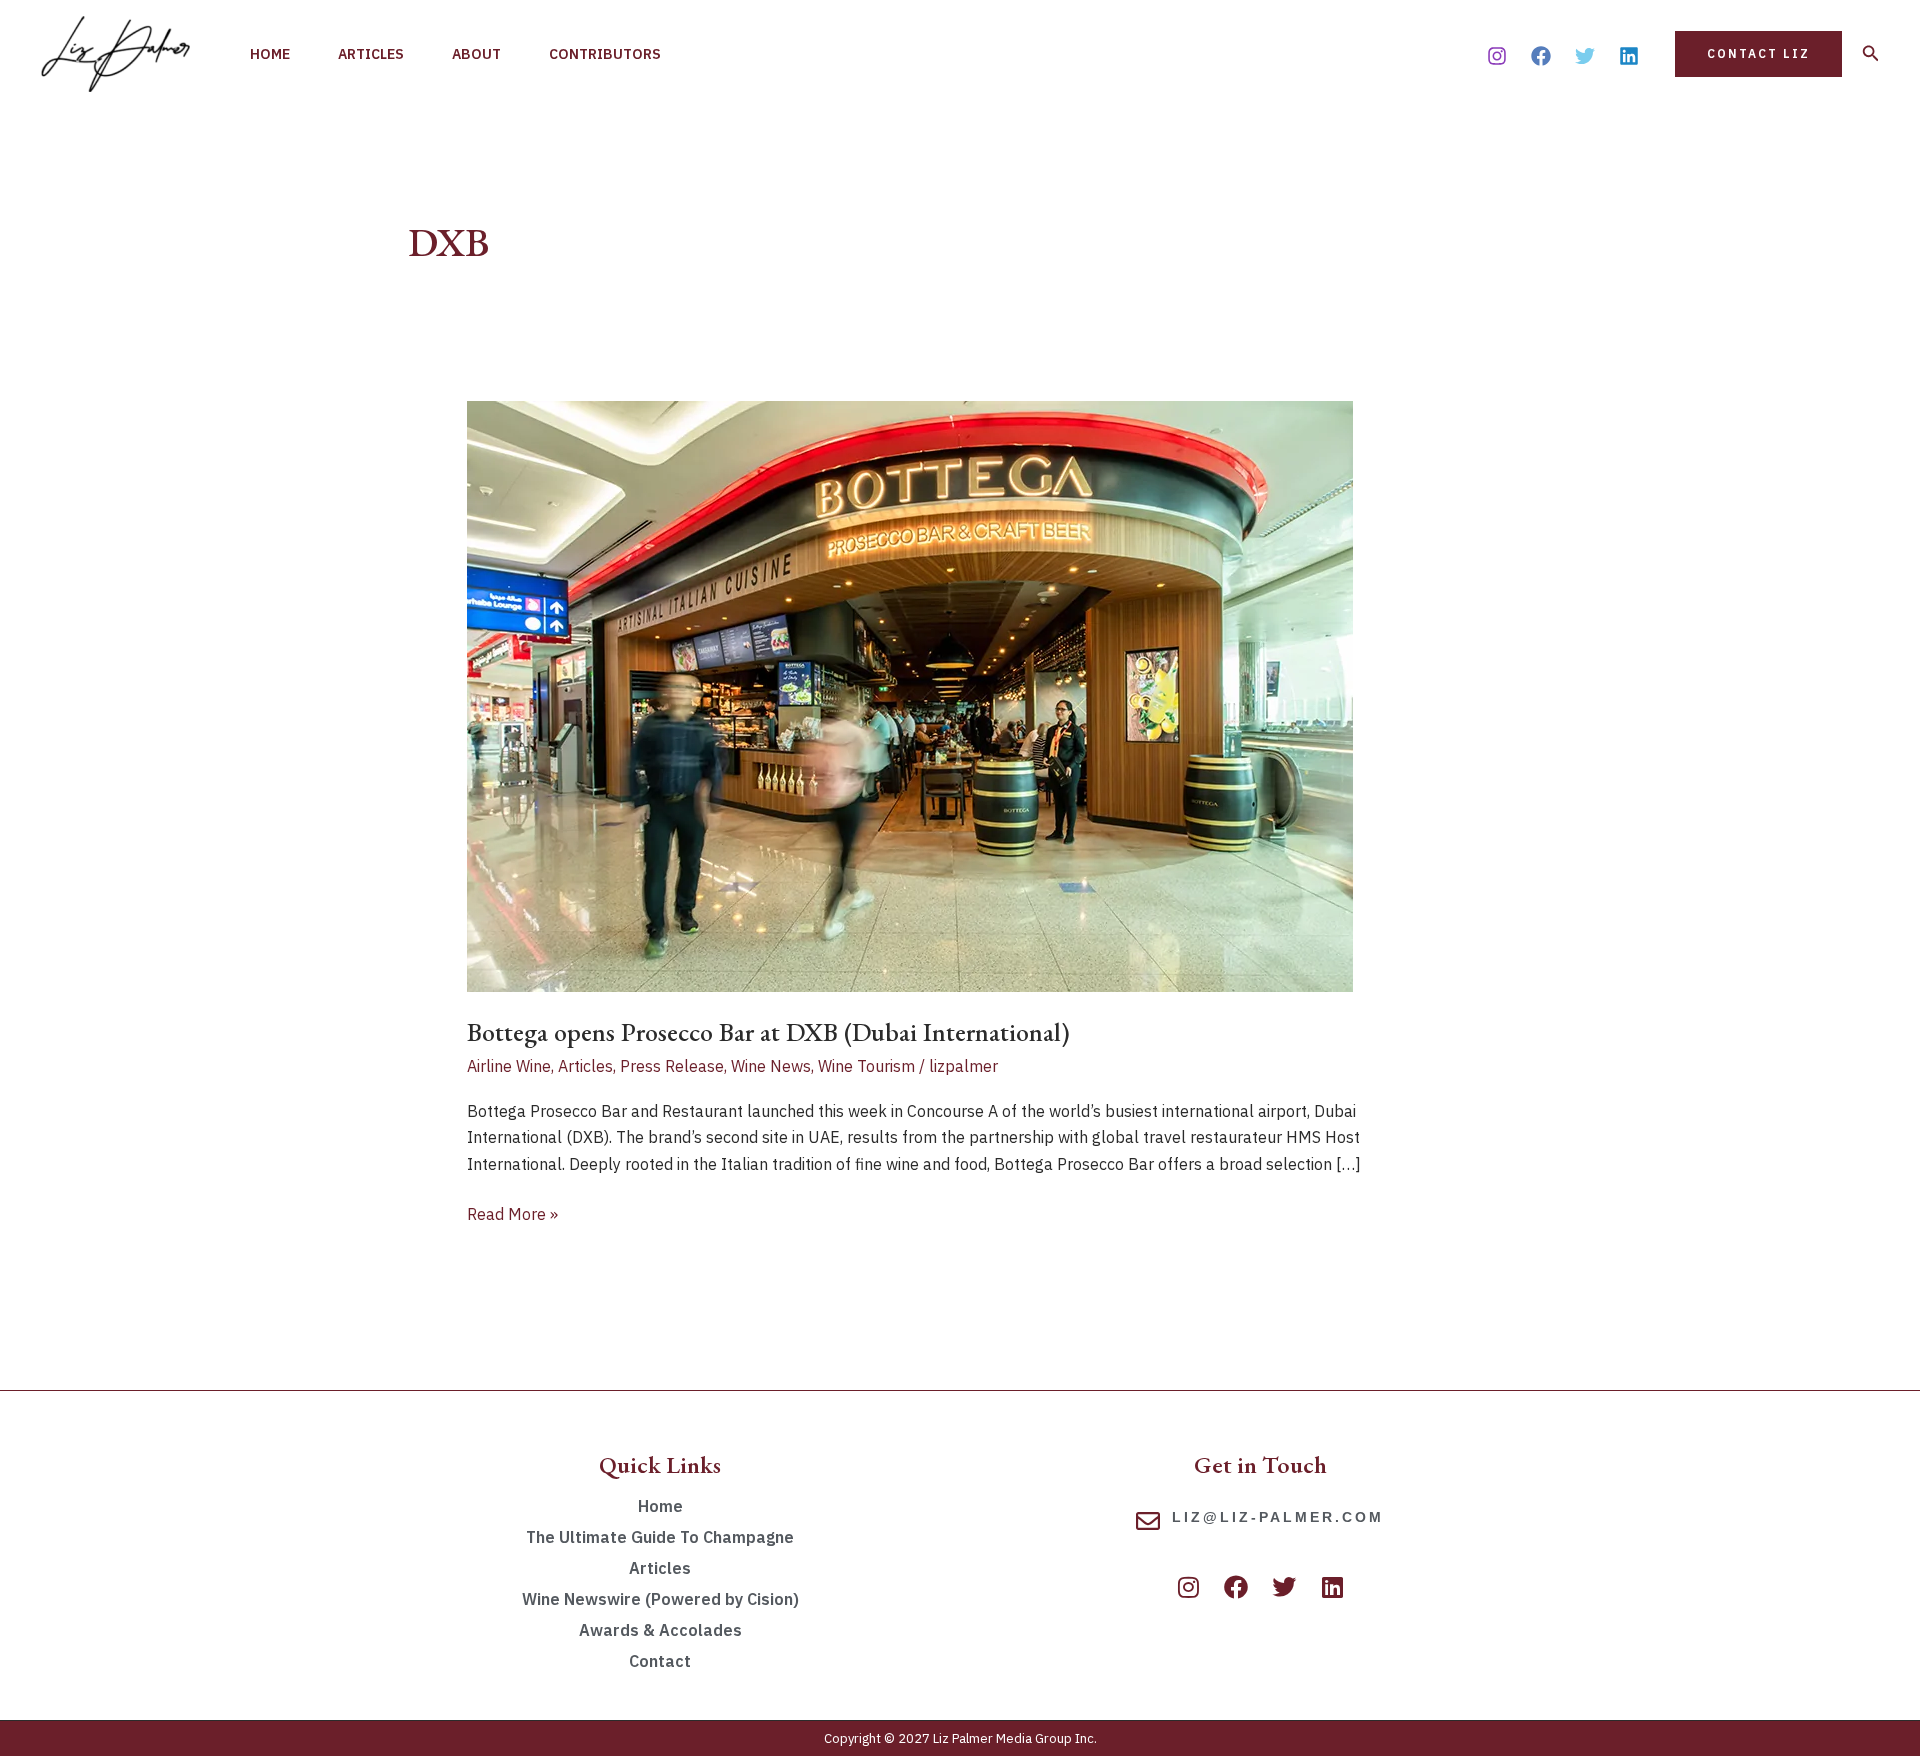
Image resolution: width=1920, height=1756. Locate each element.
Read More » (512, 1212)
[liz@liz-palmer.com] (1148, 1521)
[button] (1758, 54)
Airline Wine (509, 1066)
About (476, 54)
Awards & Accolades (660, 1630)
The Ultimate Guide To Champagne (660, 1537)
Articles (371, 54)
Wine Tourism (866, 1066)
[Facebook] (1541, 56)
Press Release (672, 1066)
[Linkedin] (1629, 56)
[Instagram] (1497, 56)
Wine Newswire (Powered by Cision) (660, 1599)
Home (270, 54)
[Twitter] (1585, 56)
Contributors (605, 54)
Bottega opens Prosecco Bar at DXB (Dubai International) (768, 1032)
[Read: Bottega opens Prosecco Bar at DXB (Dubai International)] (910, 695)
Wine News (771, 1066)
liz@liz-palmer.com (1278, 1517)
